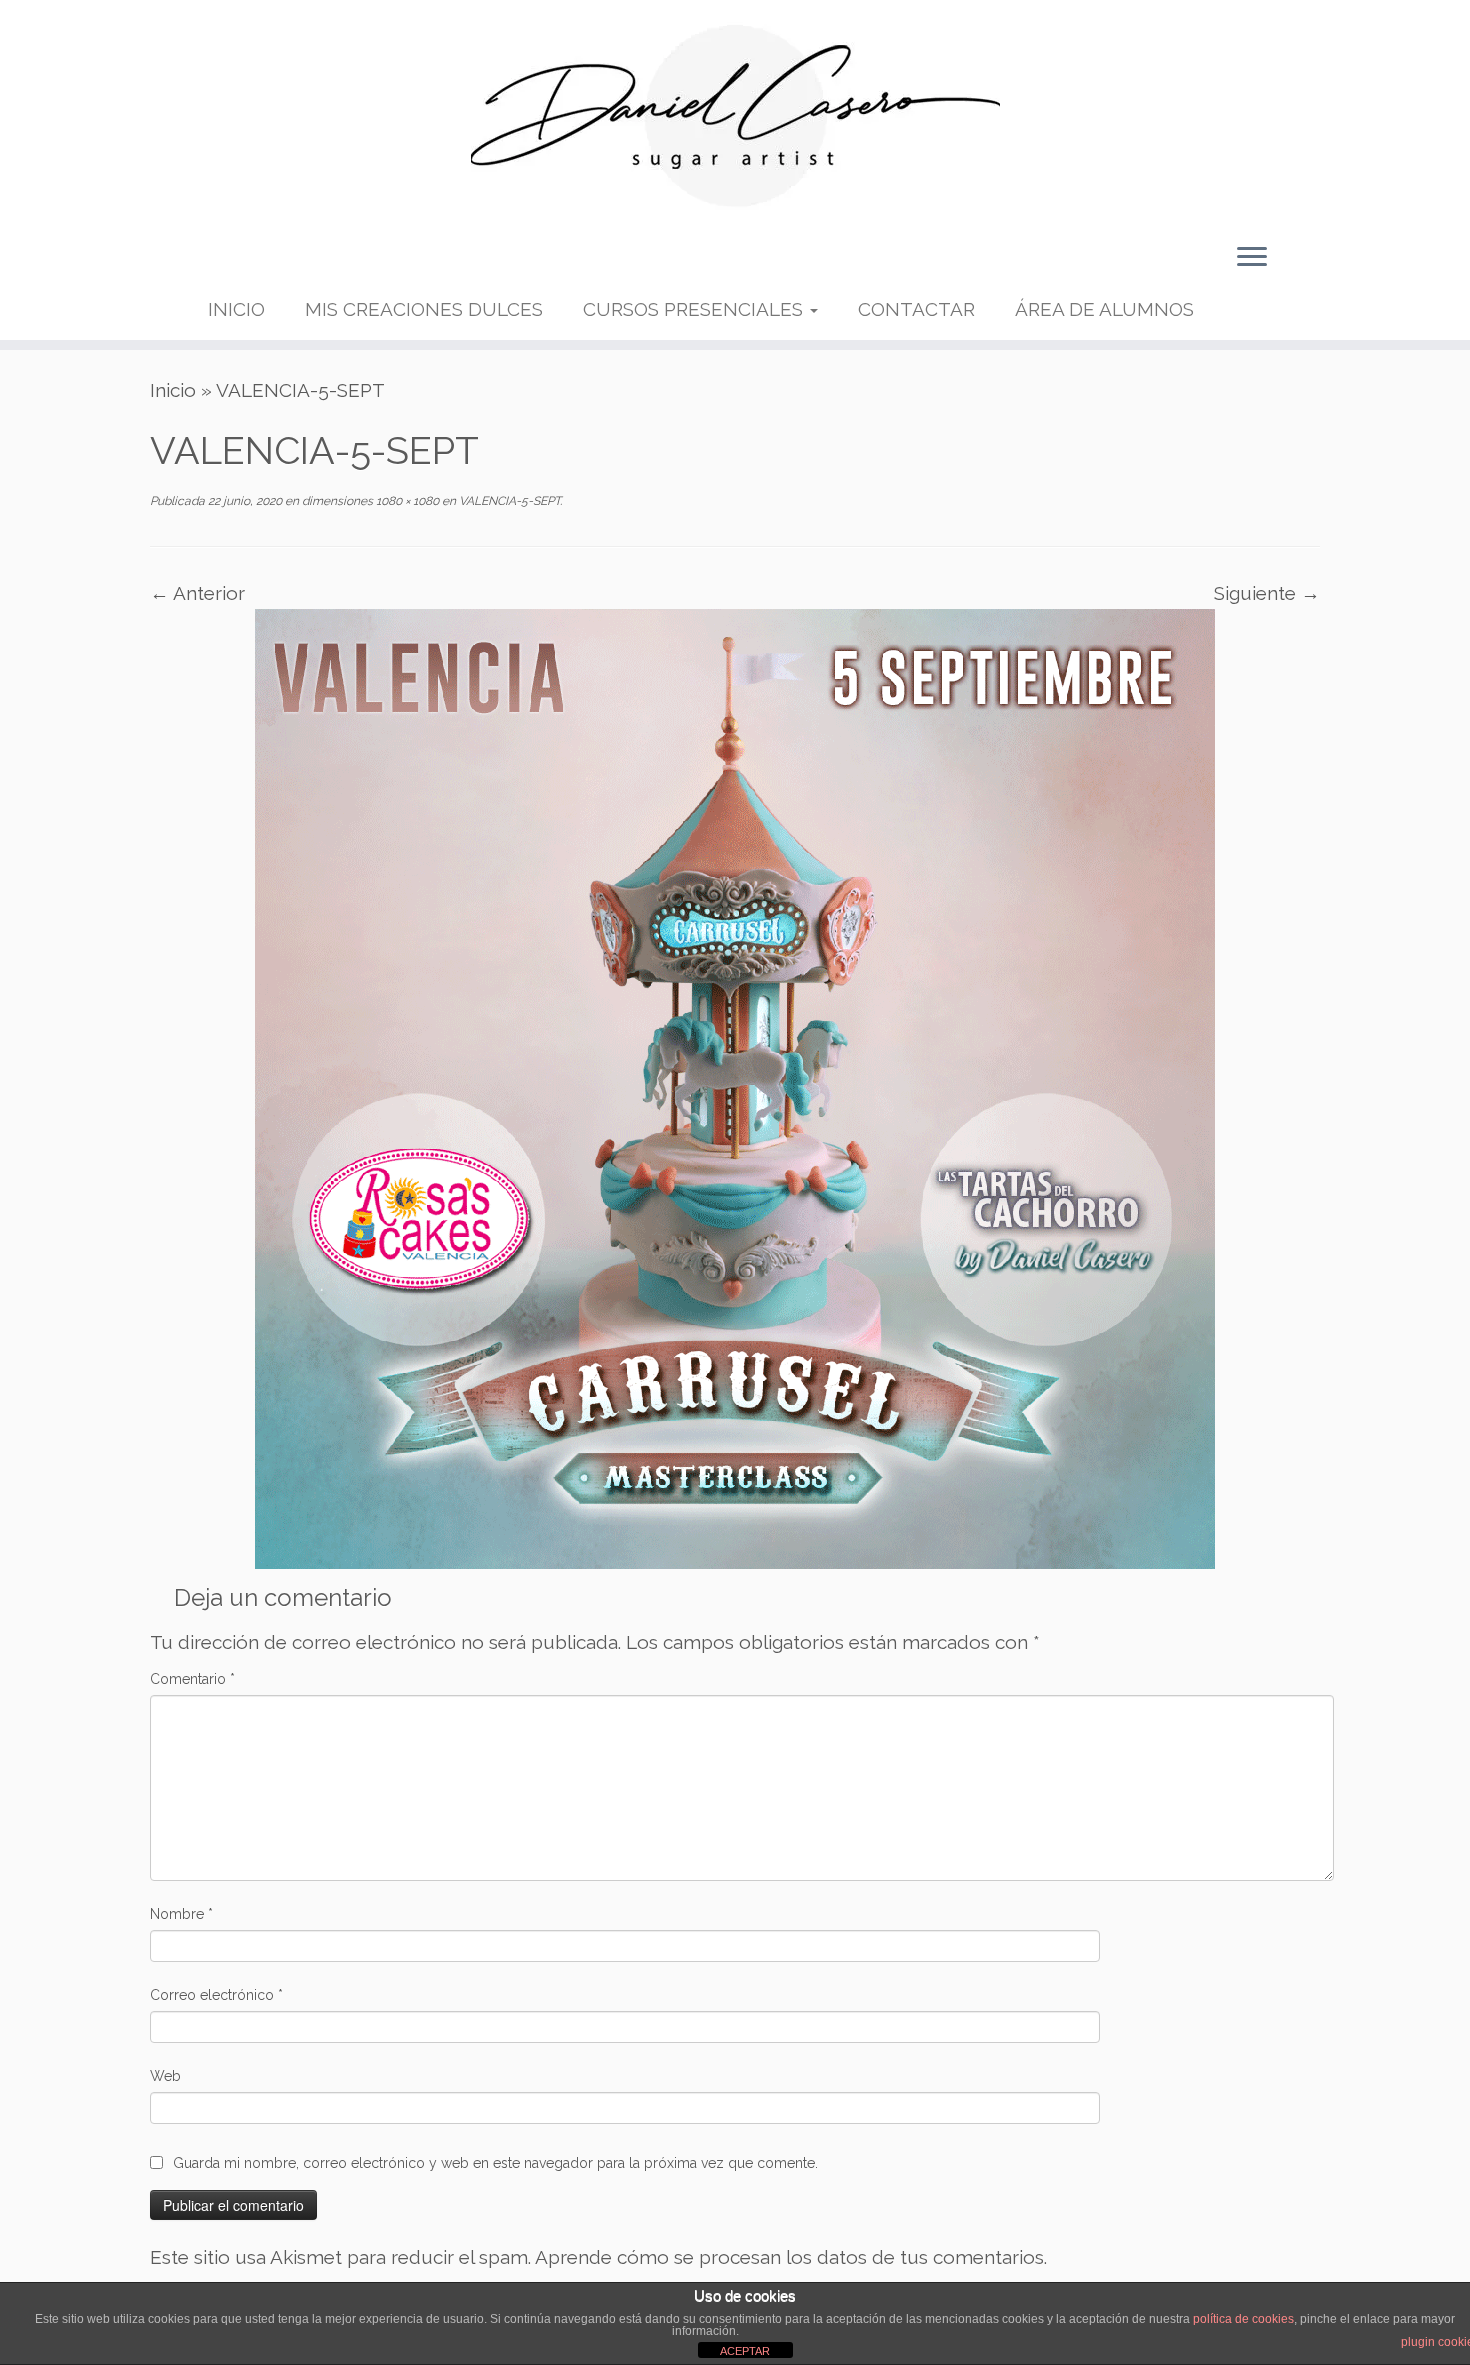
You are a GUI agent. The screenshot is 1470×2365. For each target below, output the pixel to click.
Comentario (192, 1679)
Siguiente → (1267, 593)
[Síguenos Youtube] (288, 263)
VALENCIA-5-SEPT (508, 501)
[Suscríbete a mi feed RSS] (224, 263)
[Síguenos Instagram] (320, 263)
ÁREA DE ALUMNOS (1104, 309)
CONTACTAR (916, 309)
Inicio (173, 390)
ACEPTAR (745, 2351)
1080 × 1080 (406, 501)
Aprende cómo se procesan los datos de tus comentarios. (791, 2257)
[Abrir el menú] (1252, 258)
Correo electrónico (216, 1995)
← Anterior (197, 593)
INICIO (236, 309)
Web (165, 2076)
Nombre (181, 1914)
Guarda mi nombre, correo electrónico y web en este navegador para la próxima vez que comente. (495, 2163)
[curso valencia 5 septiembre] (735, 1087)
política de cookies (1243, 2319)
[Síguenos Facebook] (256, 263)
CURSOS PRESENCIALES (695, 309)
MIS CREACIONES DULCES (424, 309)
